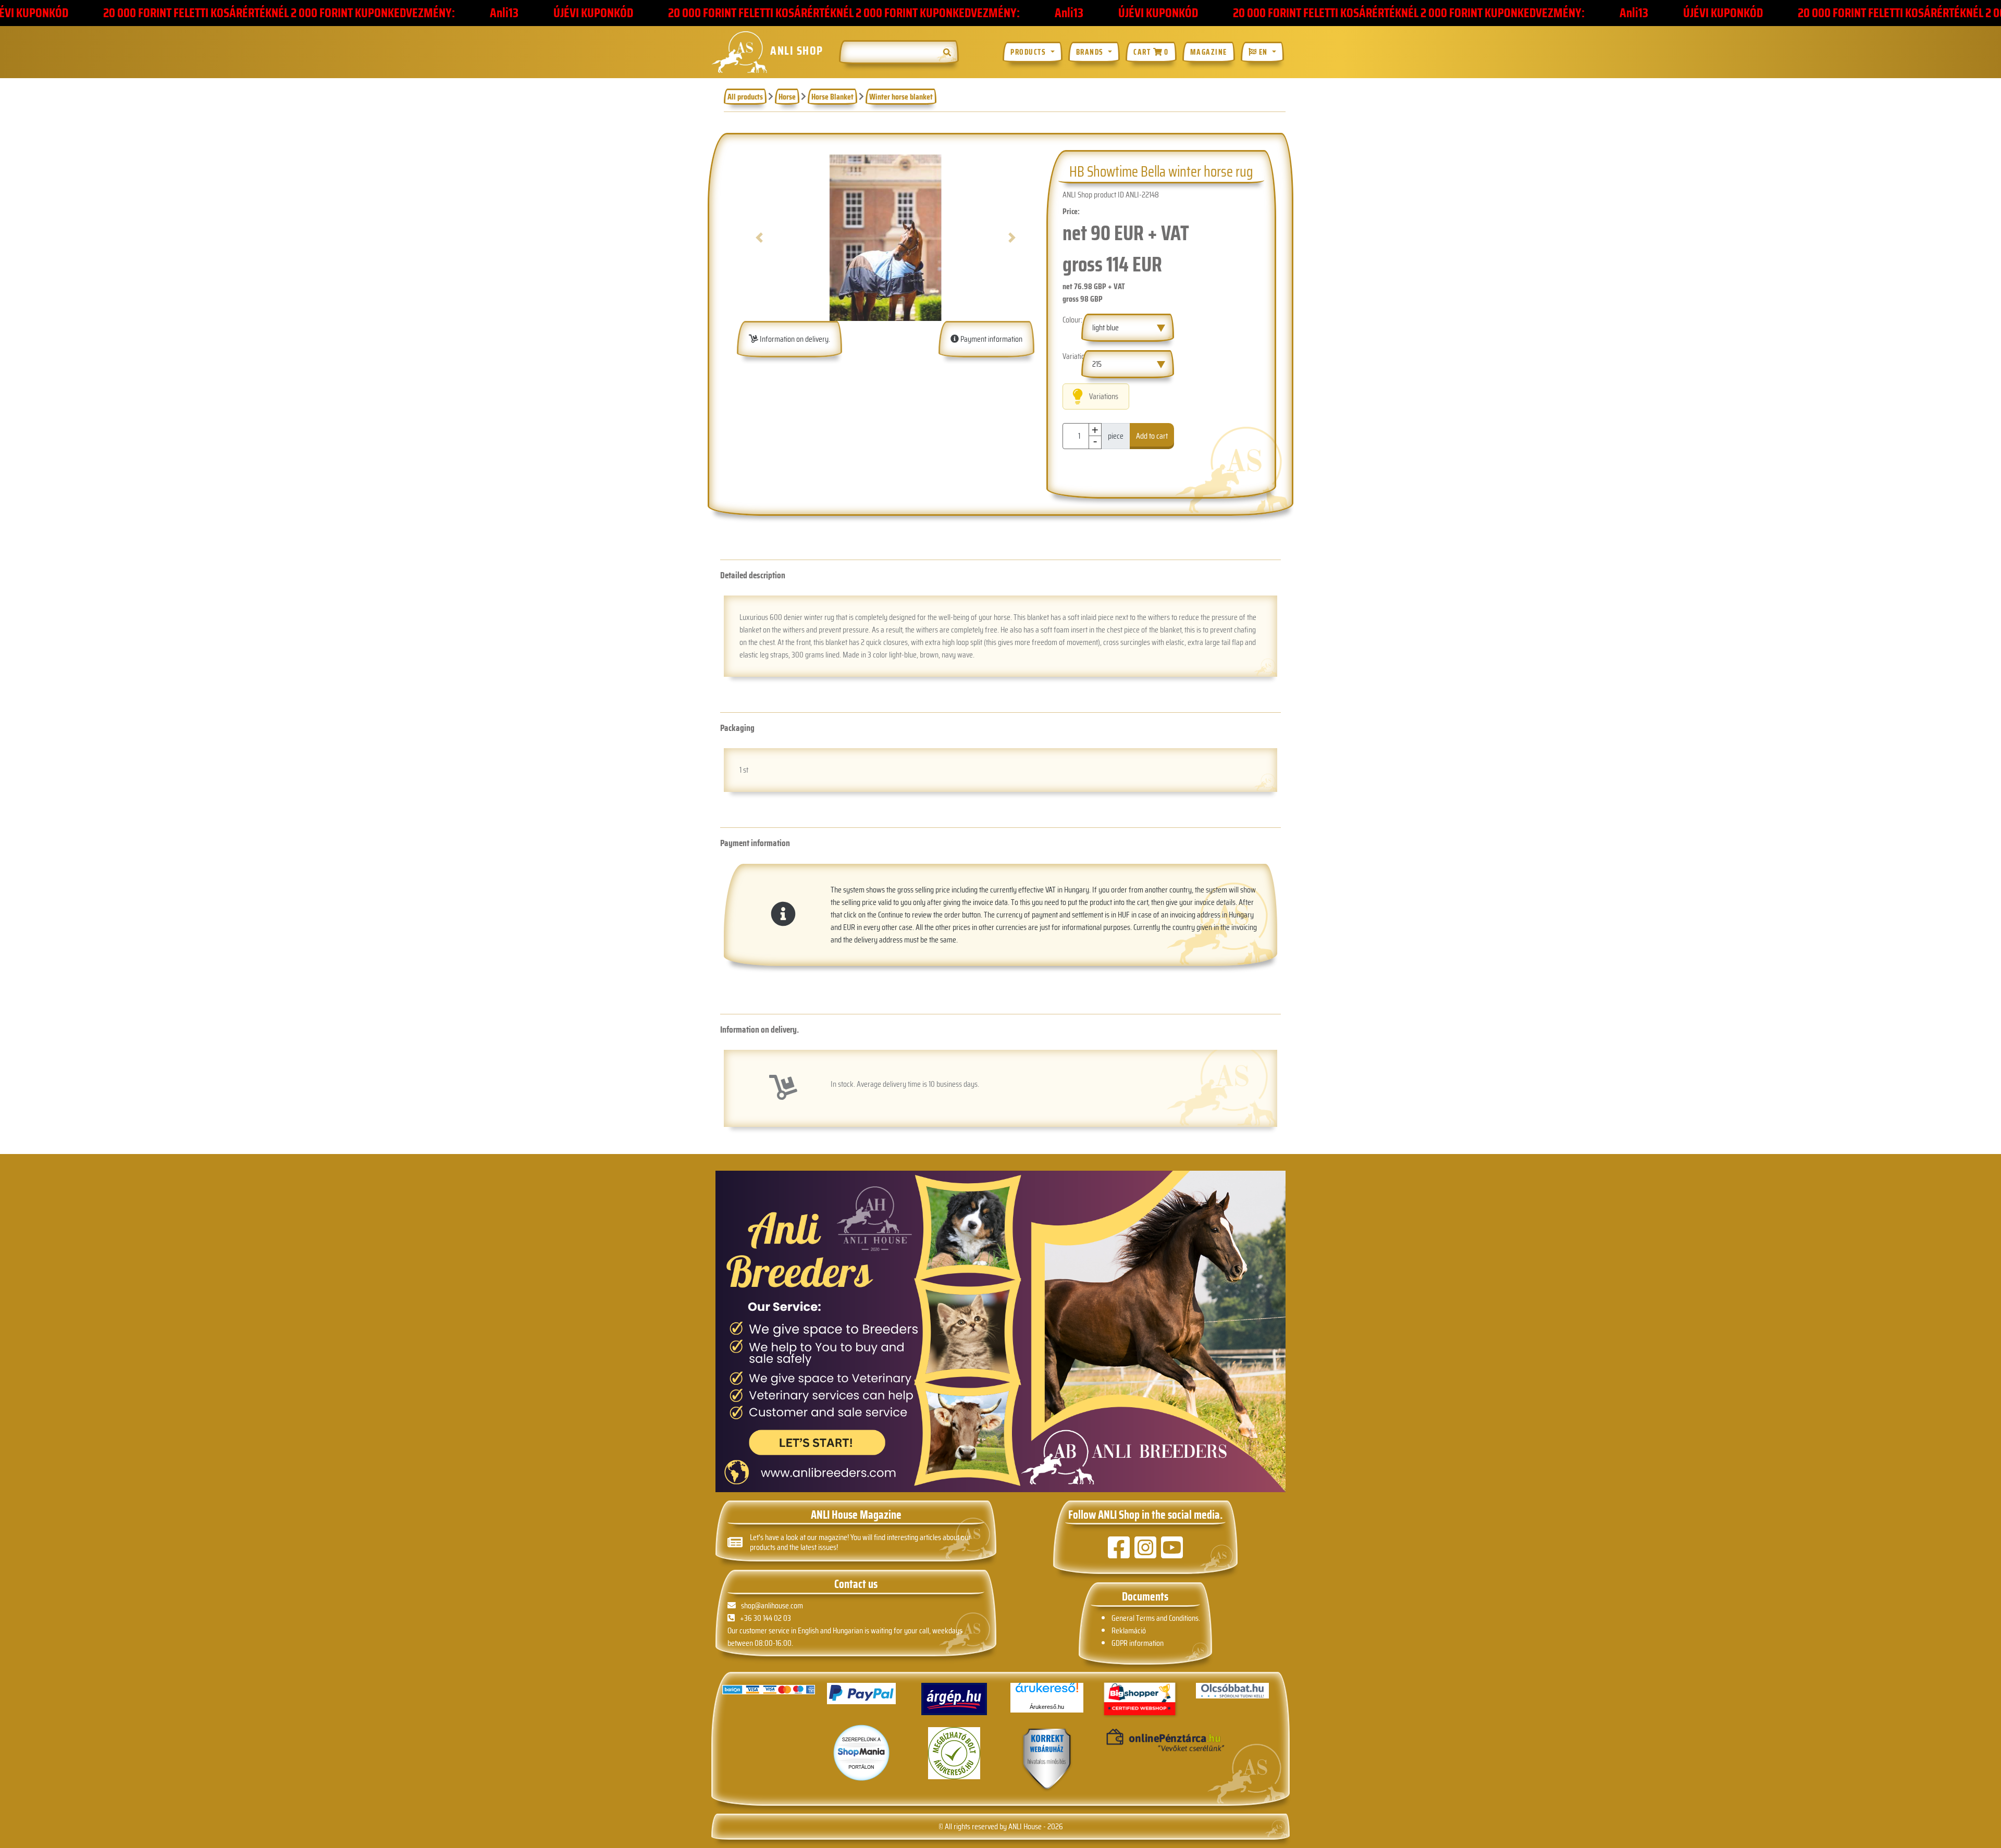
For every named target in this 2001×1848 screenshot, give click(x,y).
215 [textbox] (1097, 364)
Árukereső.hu (1047, 1707)
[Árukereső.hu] (1047, 1691)
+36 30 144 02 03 (765, 1618)
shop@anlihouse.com (772, 1605)
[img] (947, 52)
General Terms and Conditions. (1156, 1618)
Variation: (1072, 356)
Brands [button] (1091, 52)
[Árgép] (954, 1699)
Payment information (991, 339)
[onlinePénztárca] (1140, 1741)
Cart (1151, 52)
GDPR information (1138, 1643)
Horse (787, 97)
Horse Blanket (832, 97)
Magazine (1209, 52)
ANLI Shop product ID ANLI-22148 (1111, 195)
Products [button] (1029, 52)
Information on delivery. (794, 339)
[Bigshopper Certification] (1140, 1700)
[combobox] (1128, 328)
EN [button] (1263, 52)
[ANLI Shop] (1047, 1760)
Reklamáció (1129, 1630)
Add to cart (1152, 436)
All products (745, 97)
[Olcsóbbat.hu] (1232, 1691)
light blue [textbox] (1106, 327)
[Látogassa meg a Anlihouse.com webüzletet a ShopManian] (861, 1752)
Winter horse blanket (901, 97)
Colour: (1072, 320)
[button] (759, 238)
